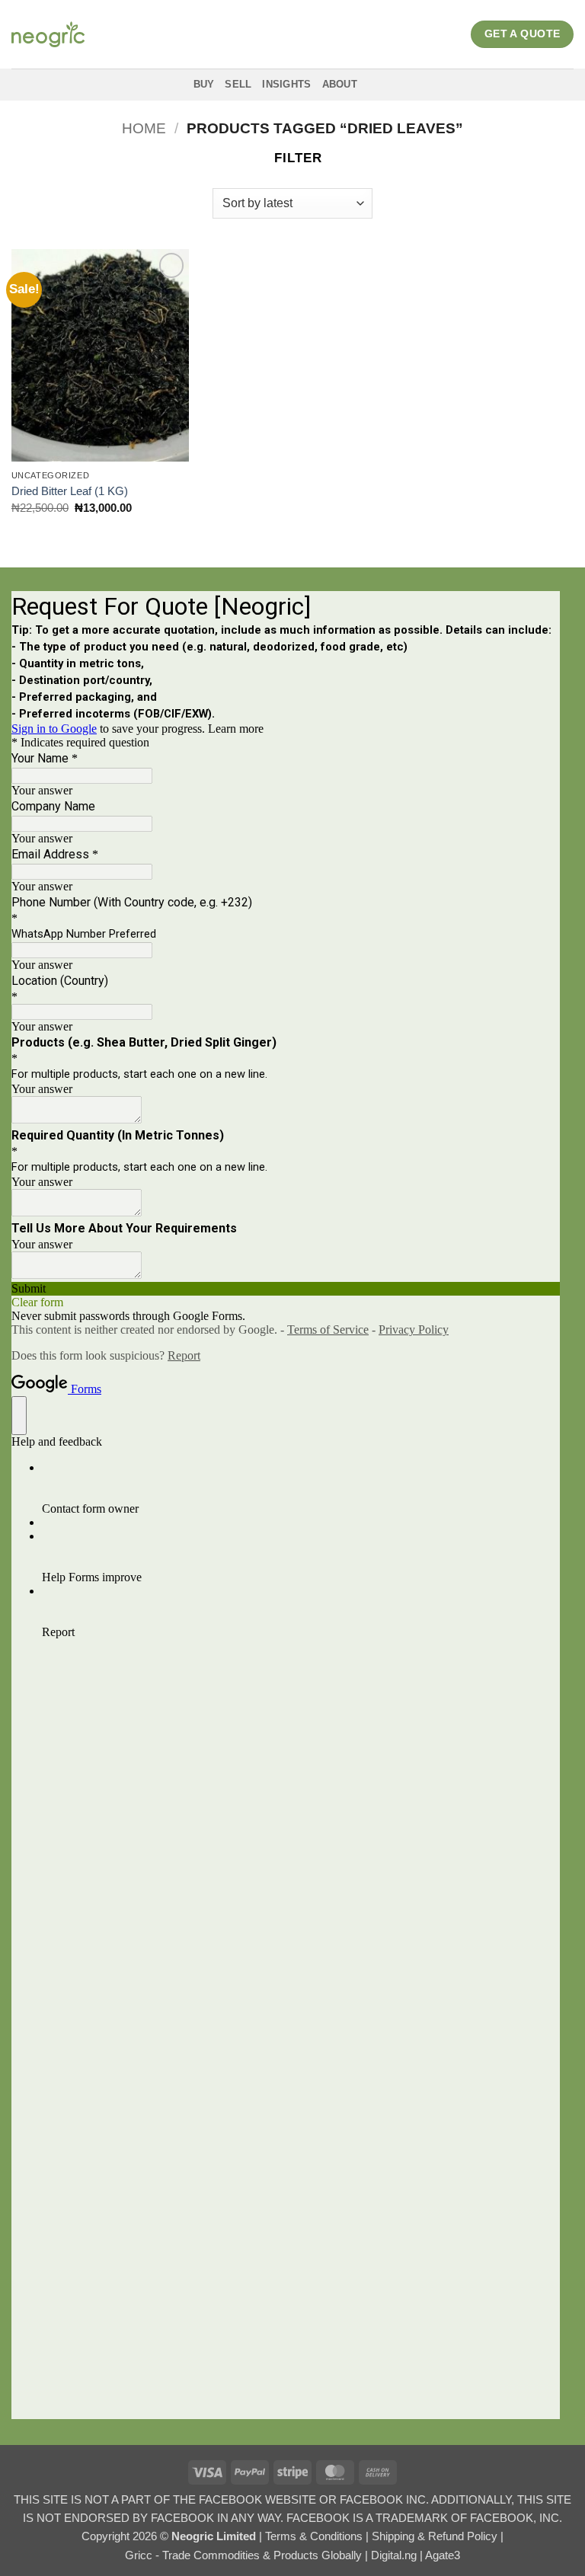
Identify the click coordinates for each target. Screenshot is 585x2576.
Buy (204, 84)
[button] (291, 158)
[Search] (385, 84)
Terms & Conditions (315, 2536)
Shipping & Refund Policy (436, 2536)
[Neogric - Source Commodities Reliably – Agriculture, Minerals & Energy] (48, 34)
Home (144, 128)
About (340, 84)
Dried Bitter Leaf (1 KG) (70, 491)
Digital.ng (395, 2555)
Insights (286, 84)
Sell (238, 84)
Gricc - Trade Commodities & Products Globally (245, 2555)
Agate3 (443, 2555)
